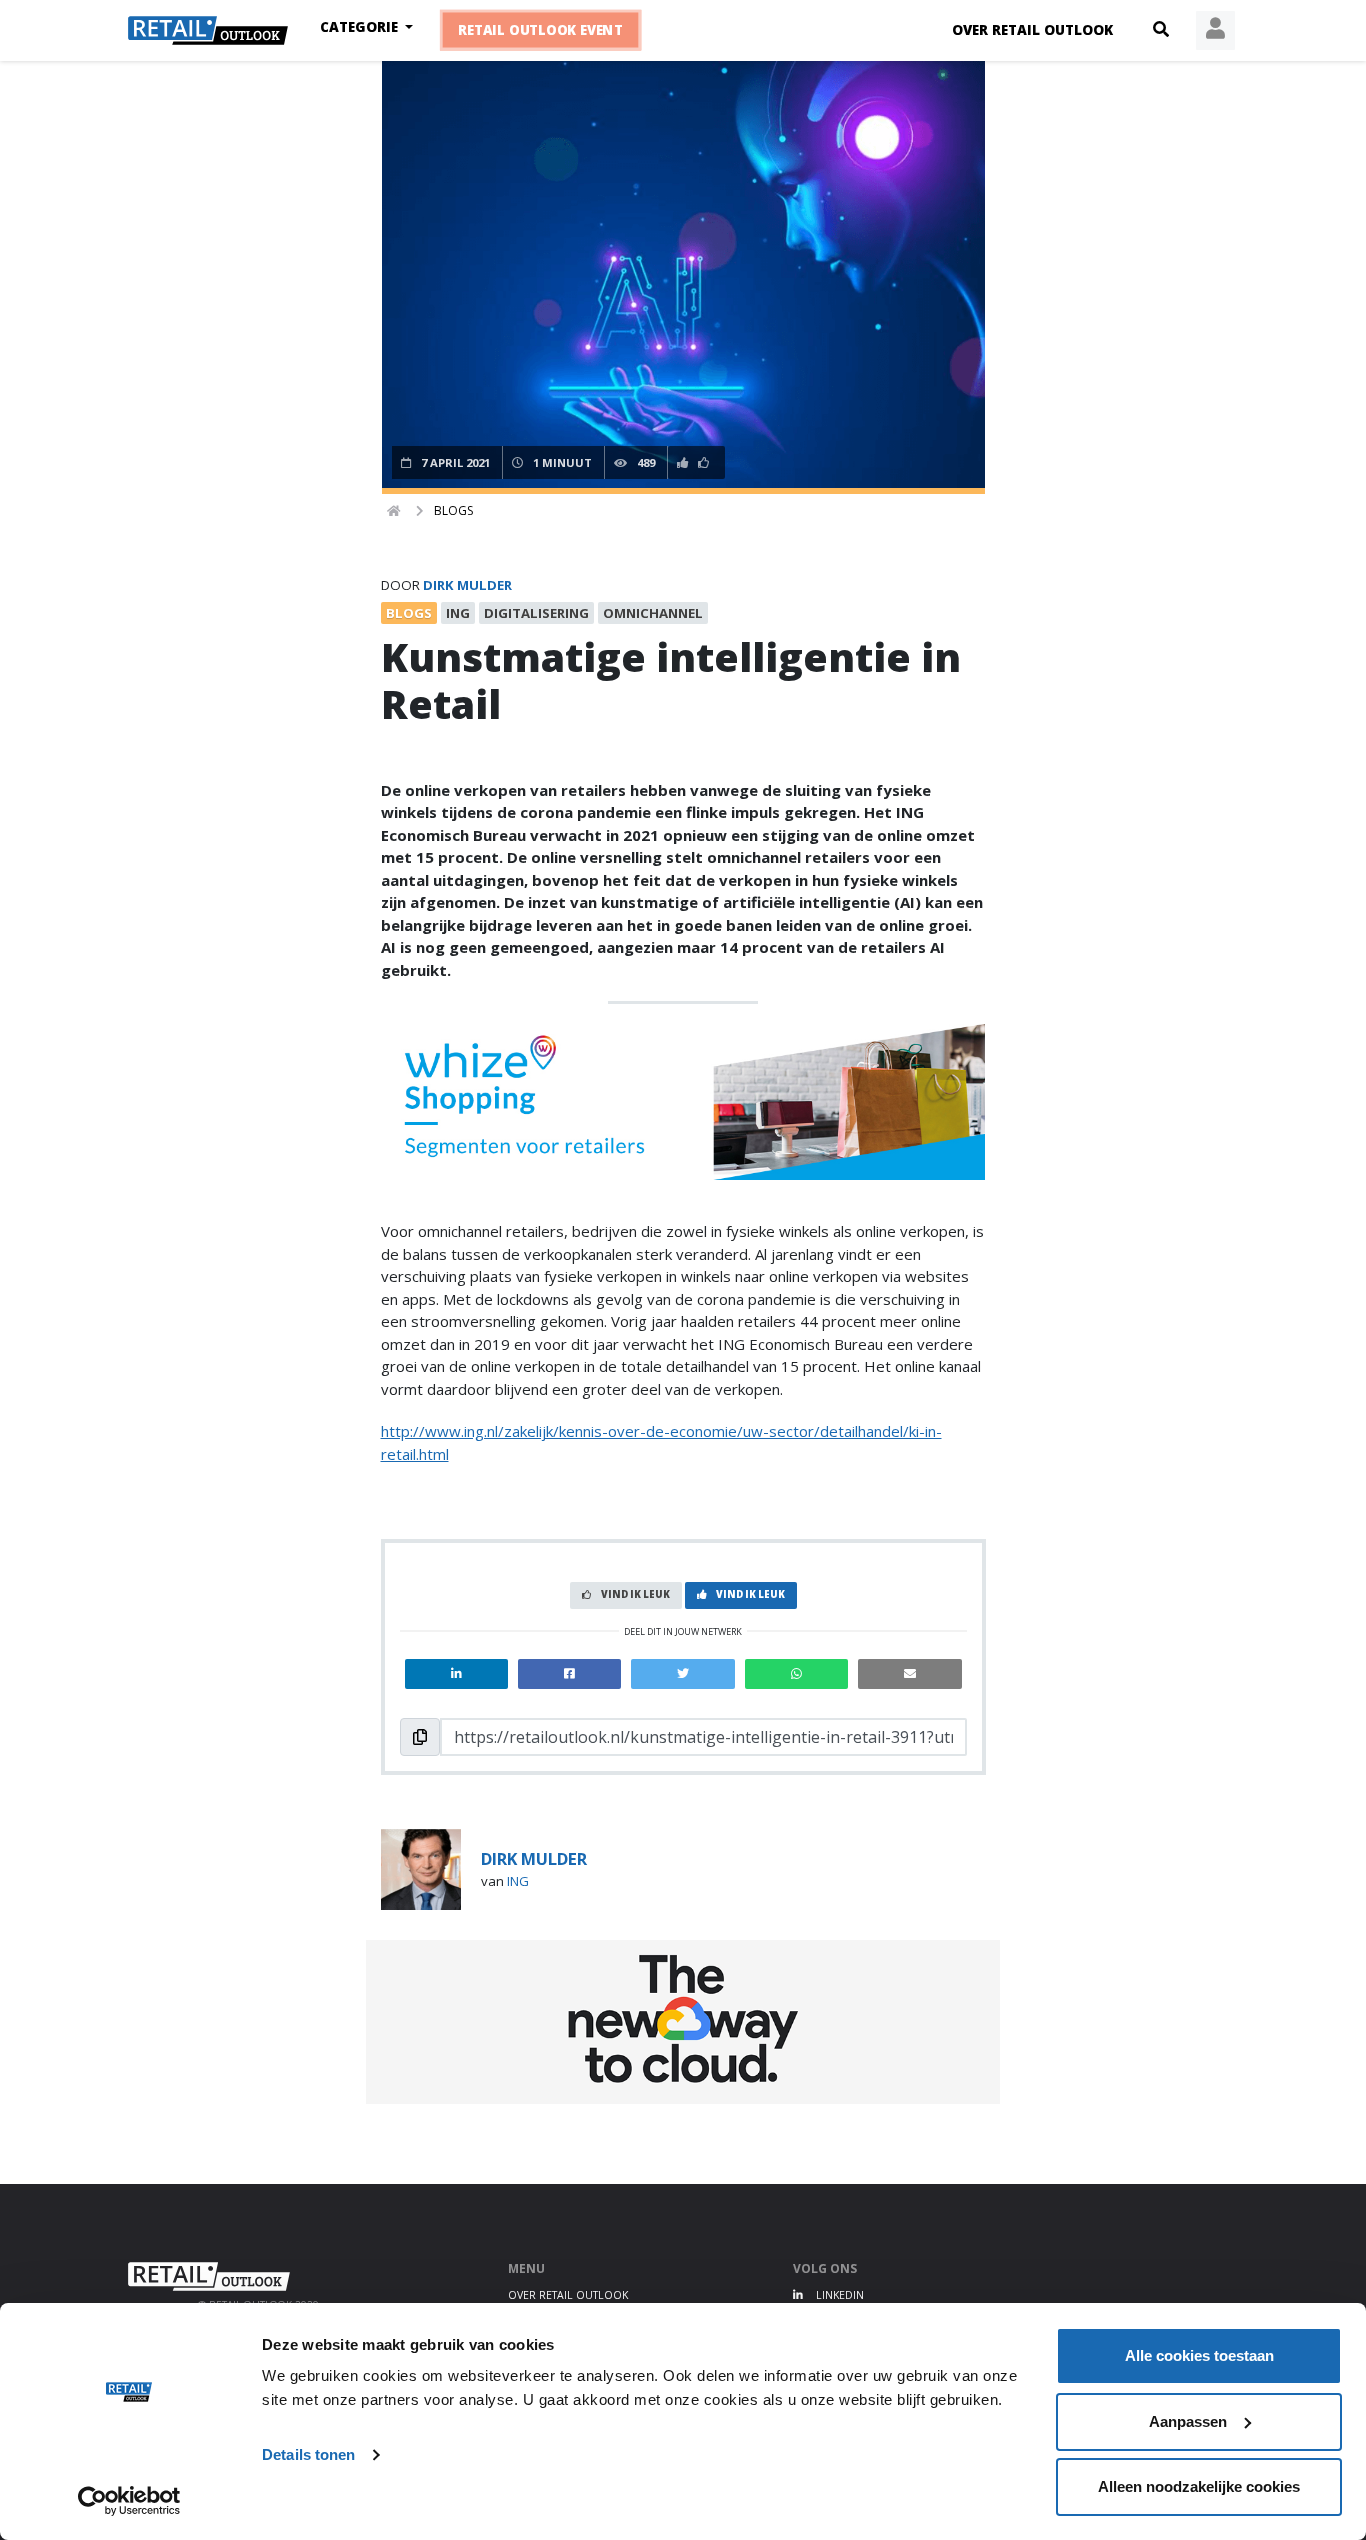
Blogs (453, 510)
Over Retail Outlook (1032, 30)
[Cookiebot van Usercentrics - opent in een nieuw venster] (129, 2501)
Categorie (361, 27)
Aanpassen (1188, 2421)
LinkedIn (838, 2295)
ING (518, 1881)
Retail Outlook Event (541, 30)
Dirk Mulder (467, 585)
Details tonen (308, 2454)
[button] (1161, 30)
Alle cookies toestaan (1199, 2355)
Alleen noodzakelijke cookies (1199, 2486)
